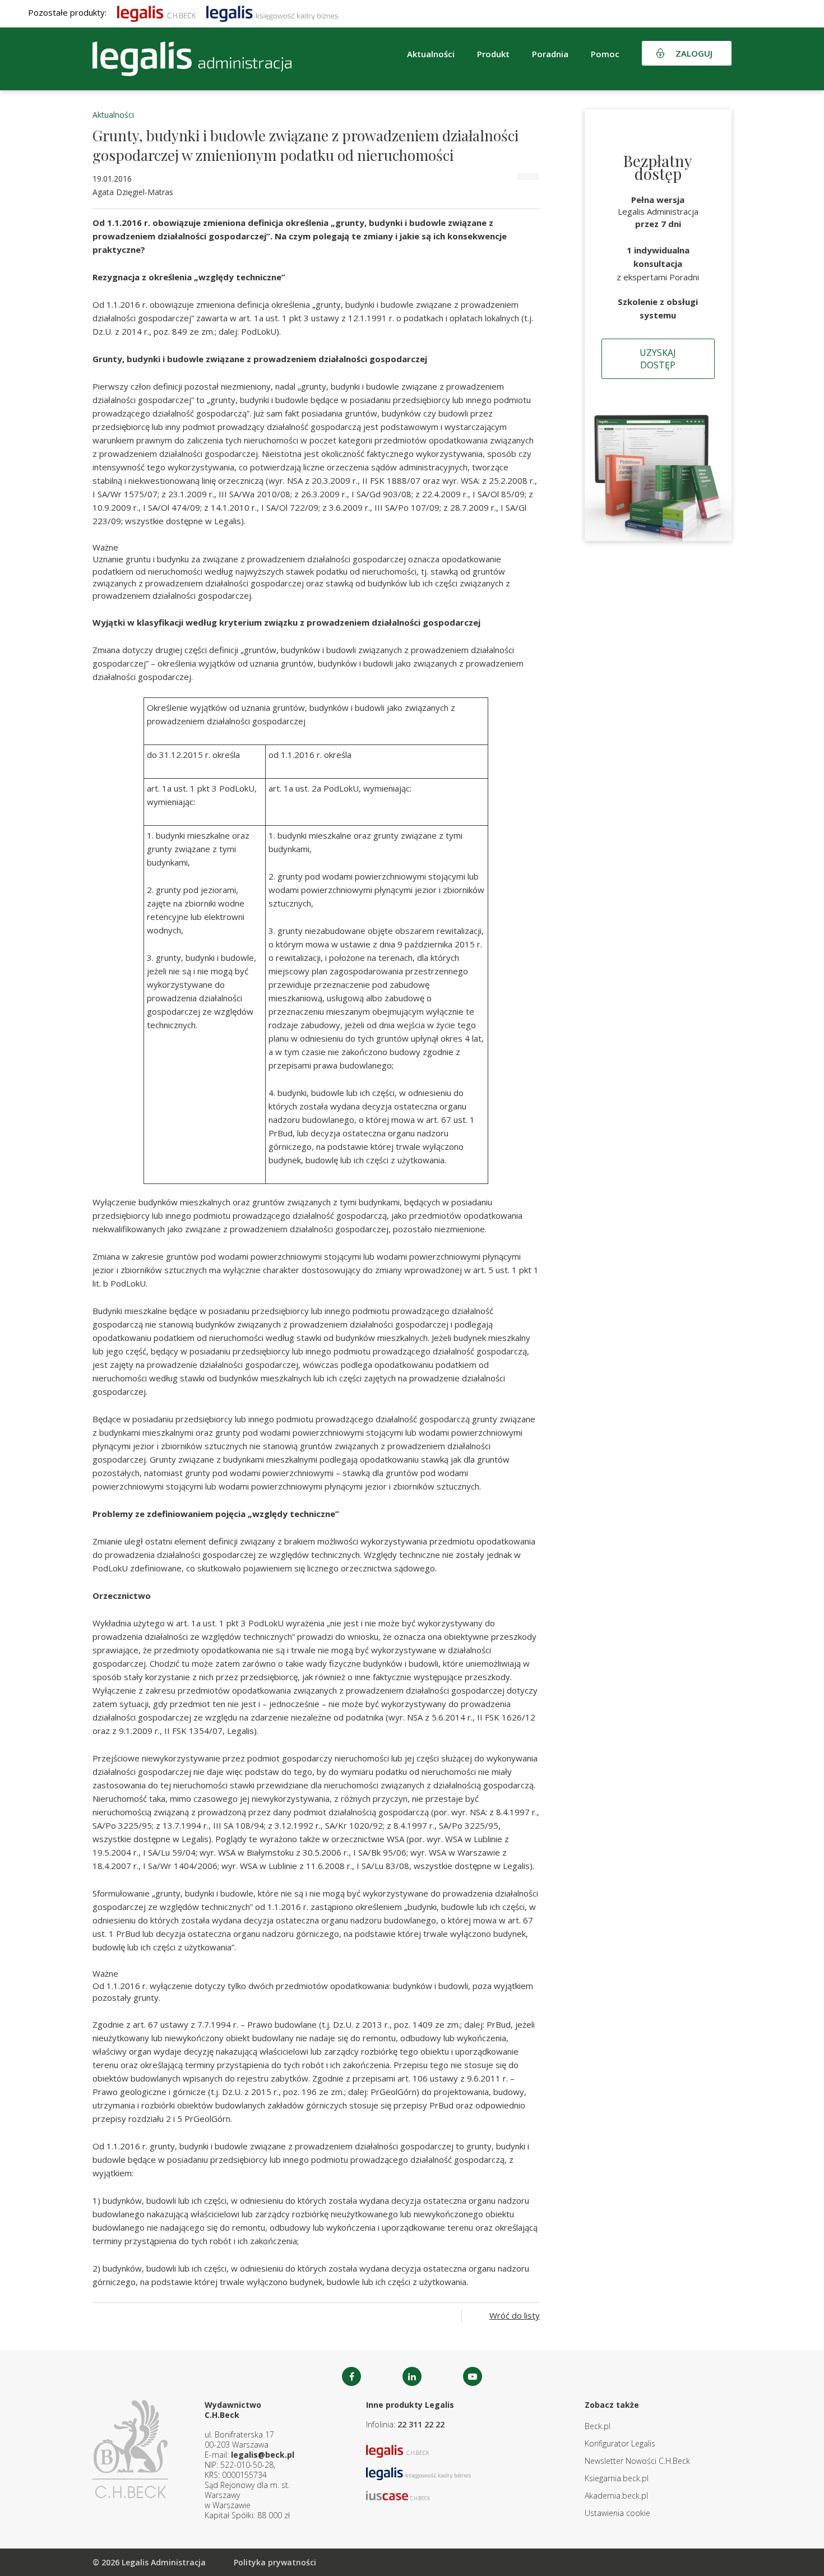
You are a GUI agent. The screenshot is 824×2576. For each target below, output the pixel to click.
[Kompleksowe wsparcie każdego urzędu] (192, 59)
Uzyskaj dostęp (658, 359)
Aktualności (113, 115)
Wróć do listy (515, 2315)
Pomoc (605, 54)
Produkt (493, 54)
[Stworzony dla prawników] (156, 12)
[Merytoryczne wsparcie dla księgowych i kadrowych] (272, 12)
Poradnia (550, 54)
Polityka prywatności (275, 2562)
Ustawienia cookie (617, 2513)
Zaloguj (694, 53)
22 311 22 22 (421, 2424)
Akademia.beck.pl (616, 2496)
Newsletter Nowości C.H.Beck (637, 2461)
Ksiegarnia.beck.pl (617, 2478)
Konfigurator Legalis (620, 2443)
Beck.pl (598, 2426)
